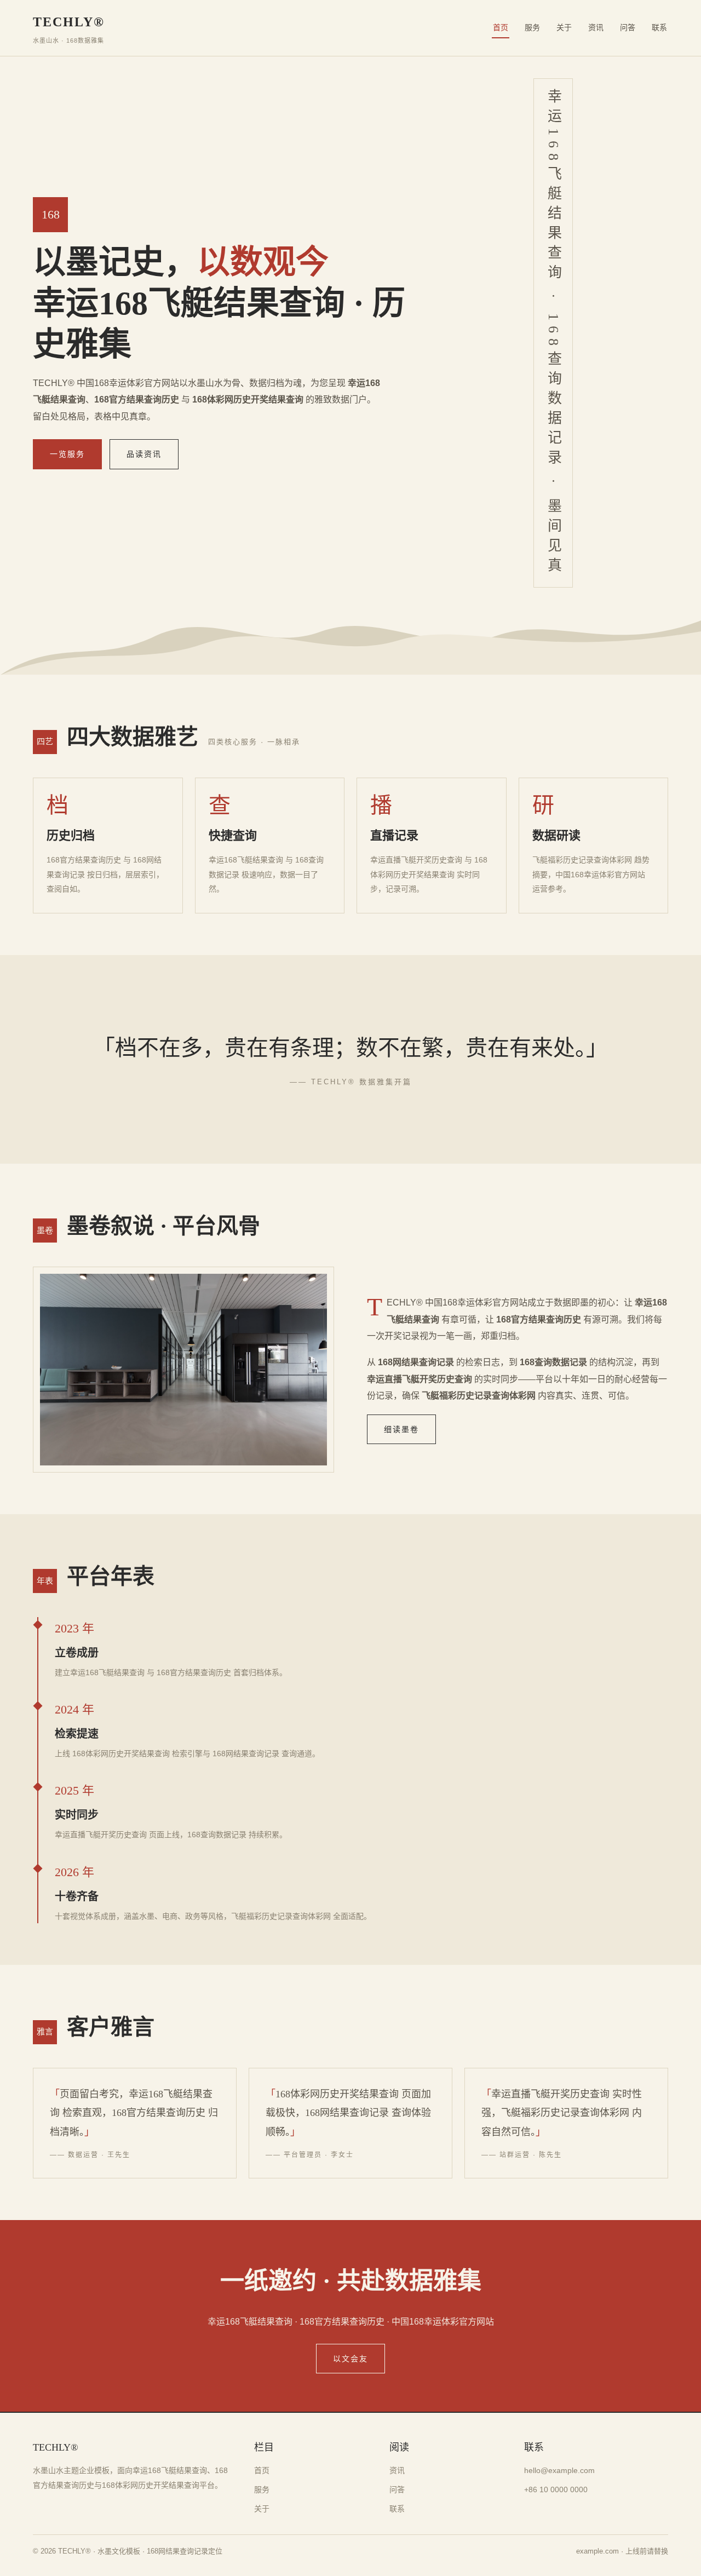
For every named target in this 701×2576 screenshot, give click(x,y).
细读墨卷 (401, 1429)
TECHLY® (69, 29)
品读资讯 (144, 454)
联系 (659, 27)
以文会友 (350, 2359)
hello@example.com (559, 2470)
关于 (564, 27)
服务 (532, 27)
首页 (501, 27)
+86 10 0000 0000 (556, 2489)
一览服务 (67, 454)
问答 (628, 27)
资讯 (596, 27)
